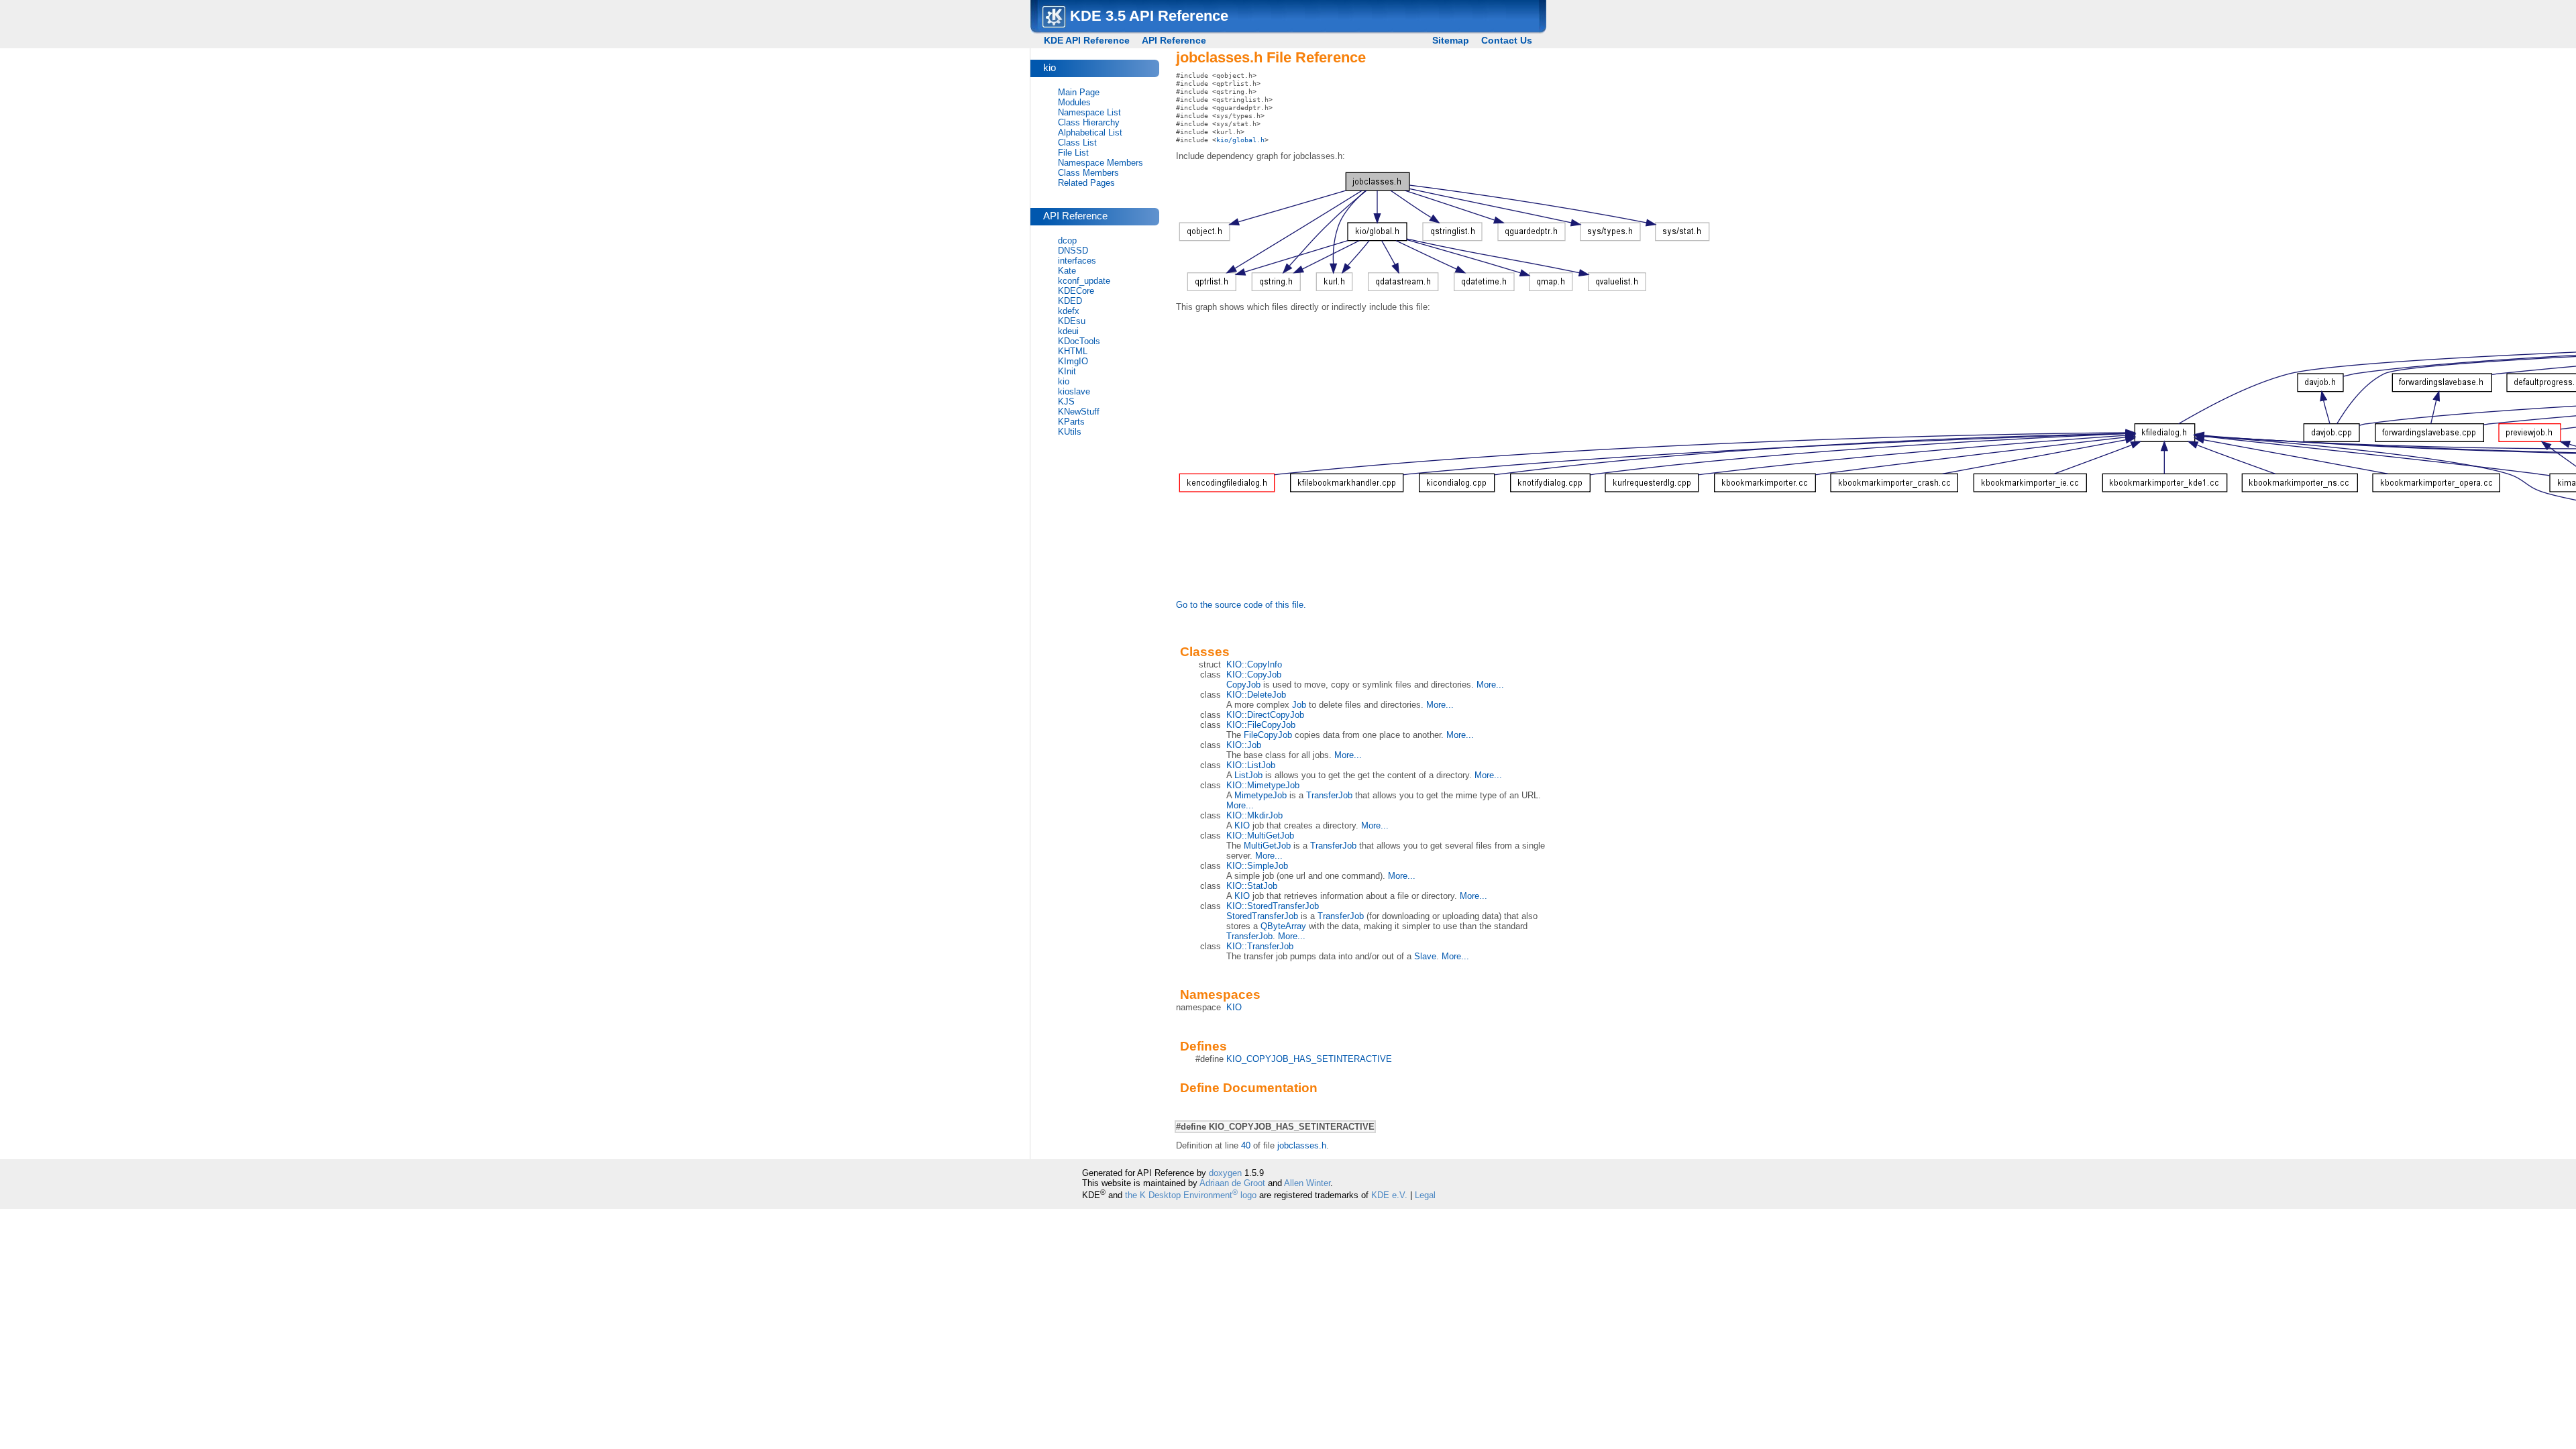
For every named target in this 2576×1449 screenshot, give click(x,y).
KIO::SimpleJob (1257, 866)
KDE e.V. (1389, 1195)
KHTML (1073, 351)
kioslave (1074, 391)
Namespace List (1089, 112)
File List (1073, 153)
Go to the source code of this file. (1241, 605)
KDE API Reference (1087, 40)
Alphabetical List (1090, 132)
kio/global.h (1240, 140)
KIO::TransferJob (1260, 946)
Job (1299, 705)
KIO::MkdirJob (1254, 815)
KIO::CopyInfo (1254, 664)
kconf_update (1084, 281)
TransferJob (1329, 795)
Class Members (1088, 173)
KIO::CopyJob (1254, 675)
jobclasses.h (1302, 1145)
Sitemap (1451, 40)
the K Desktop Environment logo (1191, 1195)
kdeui (1068, 331)
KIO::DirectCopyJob (1265, 715)
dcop (1067, 240)
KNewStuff (1079, 412)
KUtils (1070, 432)
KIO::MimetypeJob (1263, 785)
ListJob (1248, 775)
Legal (1425, 1195)
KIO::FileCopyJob (1261, 725)
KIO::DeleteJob (1256, 695)
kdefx (1069, 311)
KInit (1067, 371)
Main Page (1079, 92)
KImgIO (1073, 361)
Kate (1067, 271)
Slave (1425, 956)
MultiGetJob (1267, 846)
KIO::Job (1244, 745)
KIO (1242, 825)
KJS (1066, 401)
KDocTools (1079, 341)
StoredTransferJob (1262, 916)
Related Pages (1086, 183)
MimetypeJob (1260, 795)
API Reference (1174, 40)
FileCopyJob (1268, 735)
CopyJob (1243, 685)
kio (1064, 381)
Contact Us (1507, 40)
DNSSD (1073, 251)
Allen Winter (1307, 1183)
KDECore (1076, 291)
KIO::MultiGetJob (1260, 836)
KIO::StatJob (1252, 886)
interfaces (1077, 261)
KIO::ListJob (1251, 765)
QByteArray (1283, 926)
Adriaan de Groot (1232, 1183)
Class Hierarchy (1089, 122)
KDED (1070, 301)
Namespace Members (1101, 163)
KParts (1071, 422)
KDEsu (1072, 321)
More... (1490, 685)
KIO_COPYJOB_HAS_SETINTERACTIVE (1309, 1059)
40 (1246, 1145)
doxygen (1225, 1173)
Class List (1077, 143)
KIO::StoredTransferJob (1273, 906)
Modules (1074, 102)
